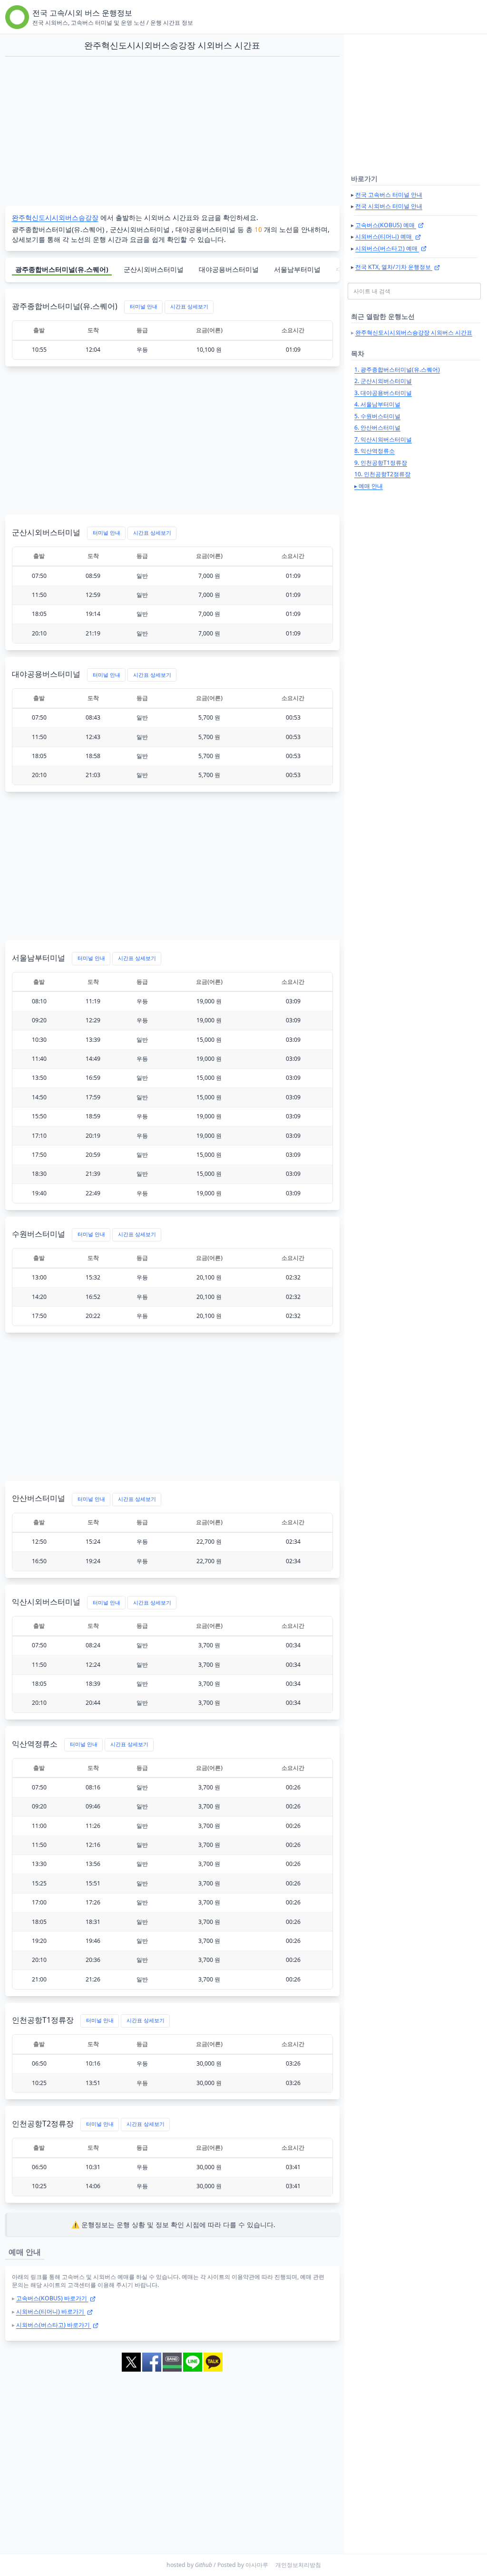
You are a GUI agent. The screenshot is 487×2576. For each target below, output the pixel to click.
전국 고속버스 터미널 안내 (389, 195)
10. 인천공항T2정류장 (382, 474)
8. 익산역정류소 (375, 451)
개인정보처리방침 (298, 2565)
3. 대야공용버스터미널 (383, 393)
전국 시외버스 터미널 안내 (389, 206)
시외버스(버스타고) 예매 (387, 248)
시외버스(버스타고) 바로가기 (54, 2325)
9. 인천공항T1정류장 (381, 463)
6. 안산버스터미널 (377, 428)
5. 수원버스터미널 (377, 416)
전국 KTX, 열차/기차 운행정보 (394, 267)
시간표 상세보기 (189, 307)
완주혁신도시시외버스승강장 (55, 217)
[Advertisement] (172, 132)
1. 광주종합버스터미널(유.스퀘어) (397, 370)
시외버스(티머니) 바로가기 (51, 2312)
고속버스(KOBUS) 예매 (386, 225)
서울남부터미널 (297, 269)
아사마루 (257, 2565)
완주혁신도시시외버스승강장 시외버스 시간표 (414, 332)
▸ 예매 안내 (369, 486)
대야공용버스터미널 (229, 269)
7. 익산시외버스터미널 (383, 439)
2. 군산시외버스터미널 (383, 381)
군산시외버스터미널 (154, 269)
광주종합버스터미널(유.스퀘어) (62, 269)
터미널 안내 (144, 307)
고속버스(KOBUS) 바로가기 (52, 2298)
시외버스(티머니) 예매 (384, 236)
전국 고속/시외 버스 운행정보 (82, 13)
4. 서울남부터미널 (377, 404)
